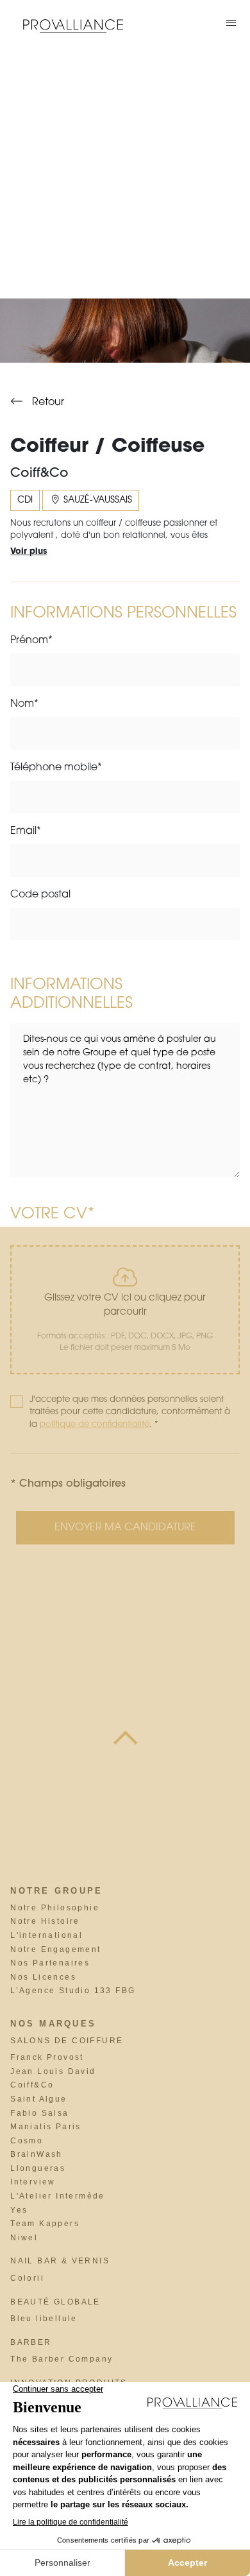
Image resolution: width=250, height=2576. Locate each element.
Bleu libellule (44, 2319)
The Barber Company (62, 2359)
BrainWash (37, 2154)
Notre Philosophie (55, 1908)
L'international (46, 1935)
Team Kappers (45, 2224)
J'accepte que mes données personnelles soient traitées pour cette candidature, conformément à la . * (130, 1412)
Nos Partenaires (50, 1963)
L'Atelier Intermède (58, 2196)
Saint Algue (38, 2099)
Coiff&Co (32, 2085)
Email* (26, 831)
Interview (33, 2182)
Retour (47, 402)
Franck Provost (47, 2057)
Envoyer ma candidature (125, 1528)
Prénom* (31, 641)
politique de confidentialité (95, 1425)
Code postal (40, 895)
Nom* (24, 704)
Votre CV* (52, 1215)
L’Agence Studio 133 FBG (73, 1991)
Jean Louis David (53, 2071)
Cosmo (27, 2141)
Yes (19, 2210)
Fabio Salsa (39, 2113)
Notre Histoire (45, 1921)
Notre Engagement (55, 1949)
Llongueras (38, 2168)
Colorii (27, 2278)
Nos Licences (43, 1977)
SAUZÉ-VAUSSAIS (96, 500)
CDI (25, 500)
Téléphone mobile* (56, 768)
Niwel (24, 2238)
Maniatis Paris (46, 2127)
